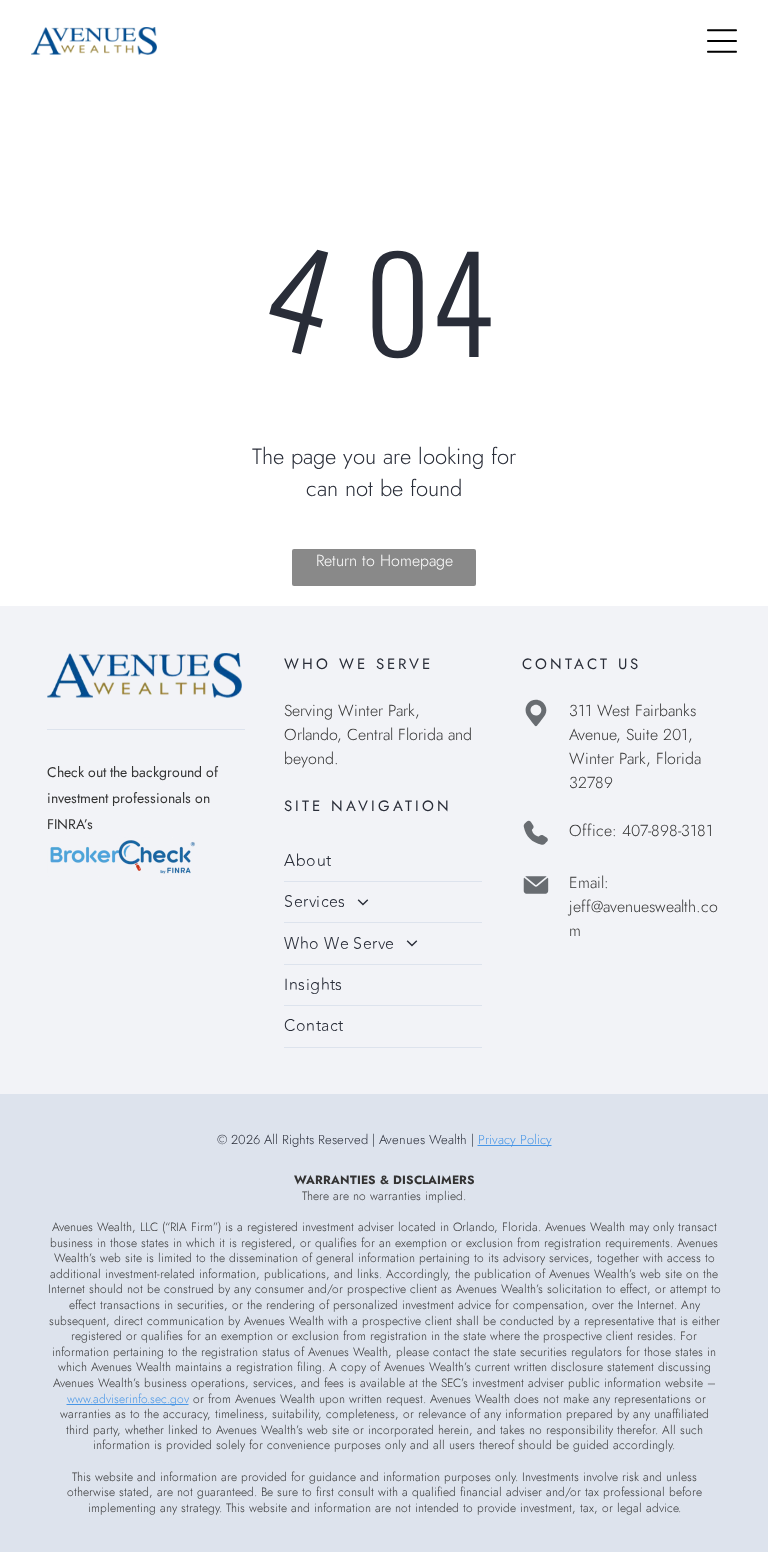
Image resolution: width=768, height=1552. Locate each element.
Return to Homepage (384, 560)
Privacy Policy (515, 1139)
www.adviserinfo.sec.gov (128, 1399)
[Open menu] (722, 41)
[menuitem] (383, 861)
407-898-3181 (667, 830)
